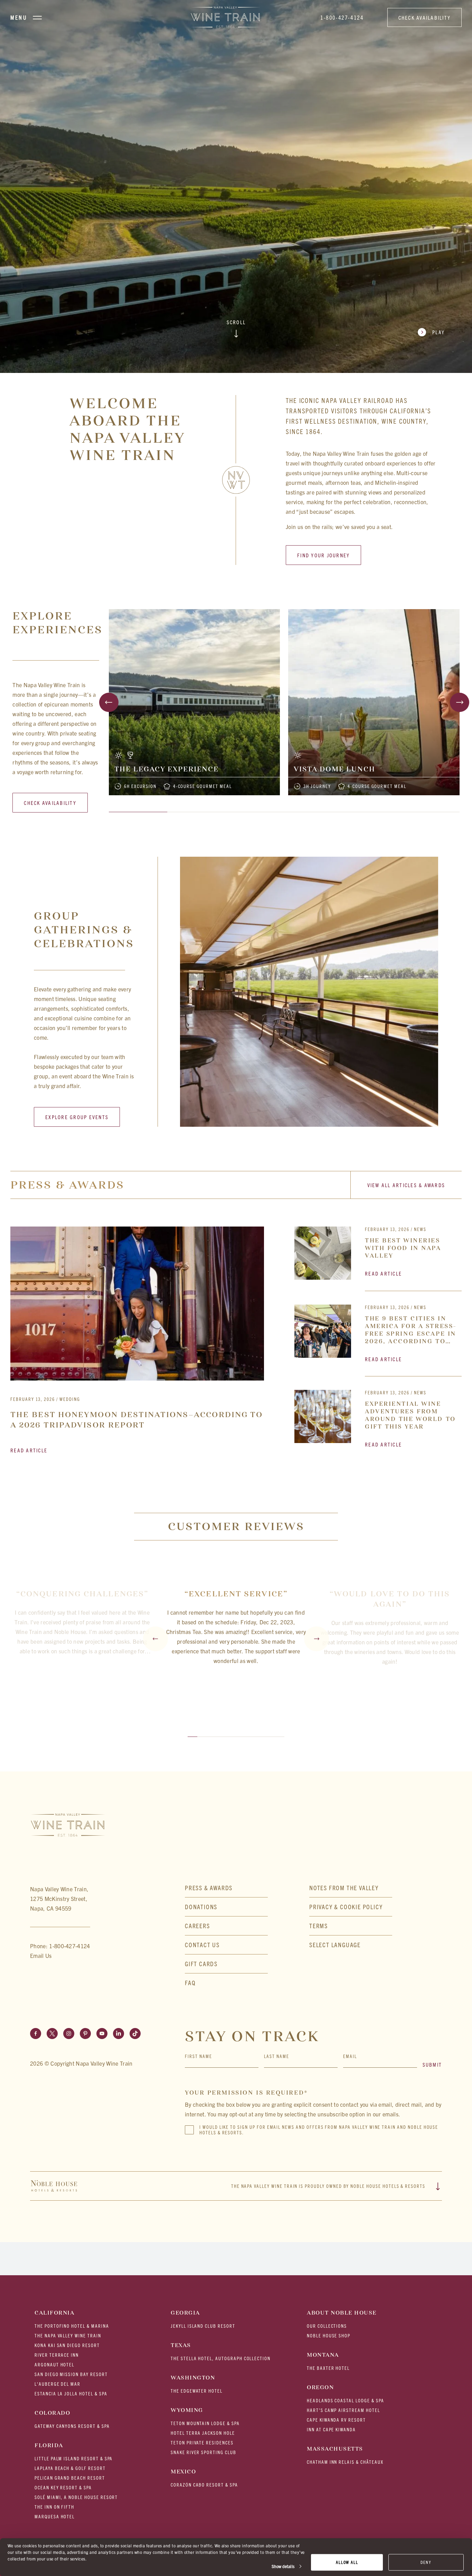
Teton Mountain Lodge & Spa (205, 2423)
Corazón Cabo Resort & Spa (204, 2485)
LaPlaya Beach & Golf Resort (70, 2468)
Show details (283, 2566)
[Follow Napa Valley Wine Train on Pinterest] (85, 2034)
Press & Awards (209, 1888)
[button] (351, 1945)
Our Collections (327, 2326)
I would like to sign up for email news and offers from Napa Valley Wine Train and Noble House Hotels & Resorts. (319, 2130)
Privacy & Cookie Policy (346, 1907)
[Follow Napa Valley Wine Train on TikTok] (135, 2034)
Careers (197, 1926)
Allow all (347, 2562)
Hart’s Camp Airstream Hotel (343, 2410)
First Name (199, 2056)
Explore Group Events (77, 1117)
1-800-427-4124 (342, 17)
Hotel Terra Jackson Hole (203, 2433)
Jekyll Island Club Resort (203, 2326)
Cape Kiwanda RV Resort (336, 2420)
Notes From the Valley (344, 1888)
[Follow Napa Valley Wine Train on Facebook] (36, 2034)
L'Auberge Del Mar (58, 2384)
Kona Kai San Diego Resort (67, 2345)
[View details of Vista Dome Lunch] (374, 702)
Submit (432, 2064)
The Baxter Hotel (328, 2368)
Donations (201, 1907)
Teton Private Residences (202, 2443)
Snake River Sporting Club (204, 2452)
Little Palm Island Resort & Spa (74, 2458)
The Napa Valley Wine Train (68, 2335)
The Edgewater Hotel (197, 2391)
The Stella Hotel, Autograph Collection (221, 2358)
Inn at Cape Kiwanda (331, 2429)
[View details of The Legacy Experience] (194, 702)
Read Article (29, 1450)
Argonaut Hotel (54, 2364)
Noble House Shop (329, 2335)
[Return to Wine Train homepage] (226, 17)
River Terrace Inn (57, 2355)
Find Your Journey (323, 555)
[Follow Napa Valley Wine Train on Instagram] (69, 2034)
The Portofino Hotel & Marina (72, 2326)
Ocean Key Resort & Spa (63, 2487)
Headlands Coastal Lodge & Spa (346, 2400)
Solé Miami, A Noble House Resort (76, 2497)
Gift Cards (201, 1964)
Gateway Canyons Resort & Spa (72, 2426)
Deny (426, 2562)
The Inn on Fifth (54, 2507)
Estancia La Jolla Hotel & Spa (71, 2394)
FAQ (190, 1983)
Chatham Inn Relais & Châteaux (345, 2462)
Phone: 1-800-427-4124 (60, 1946)
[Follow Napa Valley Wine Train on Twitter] (52, 2034)
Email (350, 2056)
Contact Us (202, 1945)
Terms (319, 1926)
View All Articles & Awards (406, 1185)
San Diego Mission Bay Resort (71, 2374)
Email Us (41, 1955)
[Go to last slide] (109, 702)
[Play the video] (422, 332)
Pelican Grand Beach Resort (70, 2478)
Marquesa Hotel (55, 2516)
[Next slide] (460, 702)
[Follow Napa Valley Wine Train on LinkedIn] (119, 2034)
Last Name (277, 2056)
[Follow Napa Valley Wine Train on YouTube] (102, 2034)
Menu (19, 17)
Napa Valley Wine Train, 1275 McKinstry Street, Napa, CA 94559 (59, 1899)
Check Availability (425, 17)
